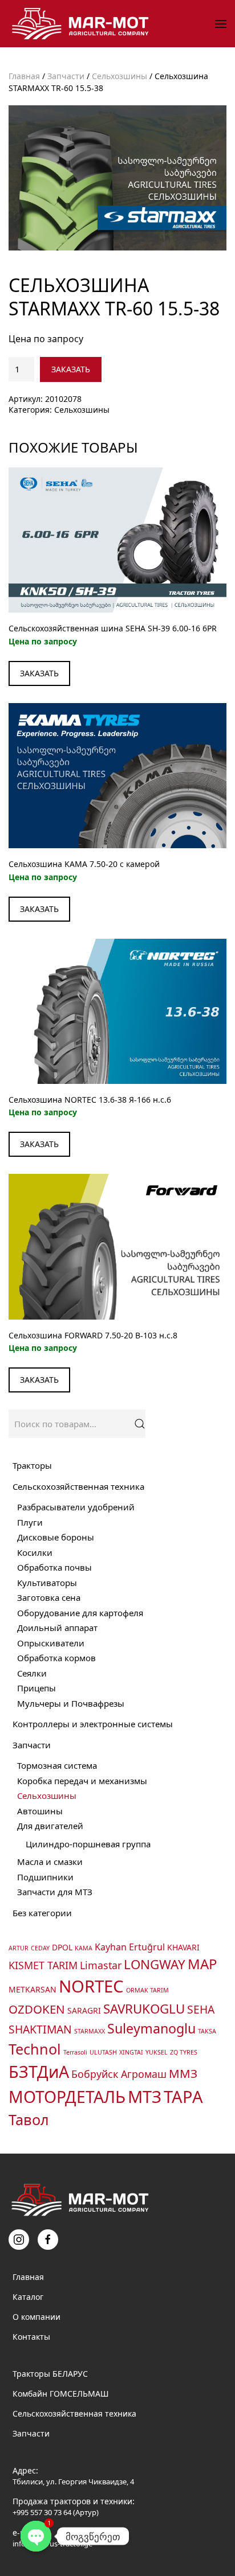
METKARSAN (33, 1989)
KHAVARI (183, 1947)
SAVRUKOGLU (144, 2009)
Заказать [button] (39, 673)
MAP (202, 1964)
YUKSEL (157, 2052)
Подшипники (45, 1877)
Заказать (71, 369)
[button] (221, 24)
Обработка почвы (54, 1567)
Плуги (30, 1522)
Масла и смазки (50, 1862)
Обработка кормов (56, 1658)
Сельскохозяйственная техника (78, 1486)
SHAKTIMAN (40, 2029)
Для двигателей (50, 1826)
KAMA (84, 1948)
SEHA (201, 2009)
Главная (24, 76)
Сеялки (32, 1673)
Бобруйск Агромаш (119, 2074)
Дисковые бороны (56, 1537)
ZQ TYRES (184, 2052)
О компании (37, 2317)
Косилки (35, 1552)
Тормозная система (57, 1765)
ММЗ (183, 2073)
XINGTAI (131, 2052)
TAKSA (207, 2031)
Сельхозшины (119, 76)
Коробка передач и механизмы (82, 1781)
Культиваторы (47, 1583)
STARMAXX (90, 2031)
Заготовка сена (49, 1597)
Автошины (40, 1811)
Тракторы (32, 1465)
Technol (35, 2049)
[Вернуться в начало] (82, 24)
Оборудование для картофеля (80, 1613)
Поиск (140, 1424)
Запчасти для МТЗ (55, 1892)
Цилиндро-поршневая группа (88, 1844)
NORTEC (91, 1986)
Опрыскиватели (51, 1643)
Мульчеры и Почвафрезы (71, 1703)
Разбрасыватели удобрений (76, 1507)
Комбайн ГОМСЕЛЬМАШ (61, 2394)
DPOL (62, 1947)
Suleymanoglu (151, 2028)
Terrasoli (75, 2052)
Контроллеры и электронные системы (93, 1724)
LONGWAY (155, 1964)
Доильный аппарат (57, 1628)
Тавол (29, 2119)
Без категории (42, 1913)
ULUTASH (103, 2052)
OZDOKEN (37, 2009)
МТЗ (145, 2096)
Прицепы (37, 1688)
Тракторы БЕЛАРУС (50, 2374)
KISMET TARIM (43, 1965)
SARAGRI (84, 2010)
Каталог (28, 2297)
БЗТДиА (39, 2071)
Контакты (31, 2337)
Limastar (101, 1965)
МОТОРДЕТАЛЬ (67, 2097)
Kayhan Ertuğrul (130, 1947)
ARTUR (19, 1948)
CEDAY (40, 1948)
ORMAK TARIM (147, 1990)
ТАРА (183, 2096)
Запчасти (66, 76)
